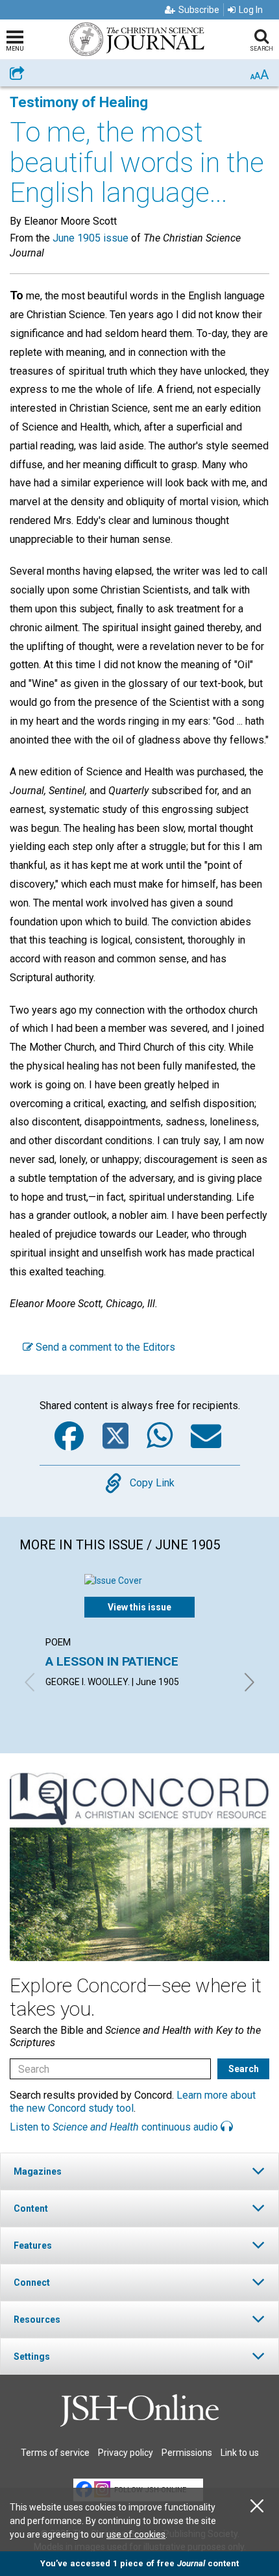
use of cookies (136, 2534)
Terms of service (55, 2453)
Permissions (187, 2453)
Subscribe (199, 10)
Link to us (240, 2453)
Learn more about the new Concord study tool (133, 2101)
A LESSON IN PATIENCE (112, 1661)
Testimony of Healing (79, 102)
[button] (139, 2171)
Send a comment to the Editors (104, 1347)
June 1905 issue (91, 238)
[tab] (139, 2171)
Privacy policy (126, 2453)
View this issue (139, 1607)
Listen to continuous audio (115, 2127)
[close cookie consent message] (257, 2506)
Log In (251, 10)
